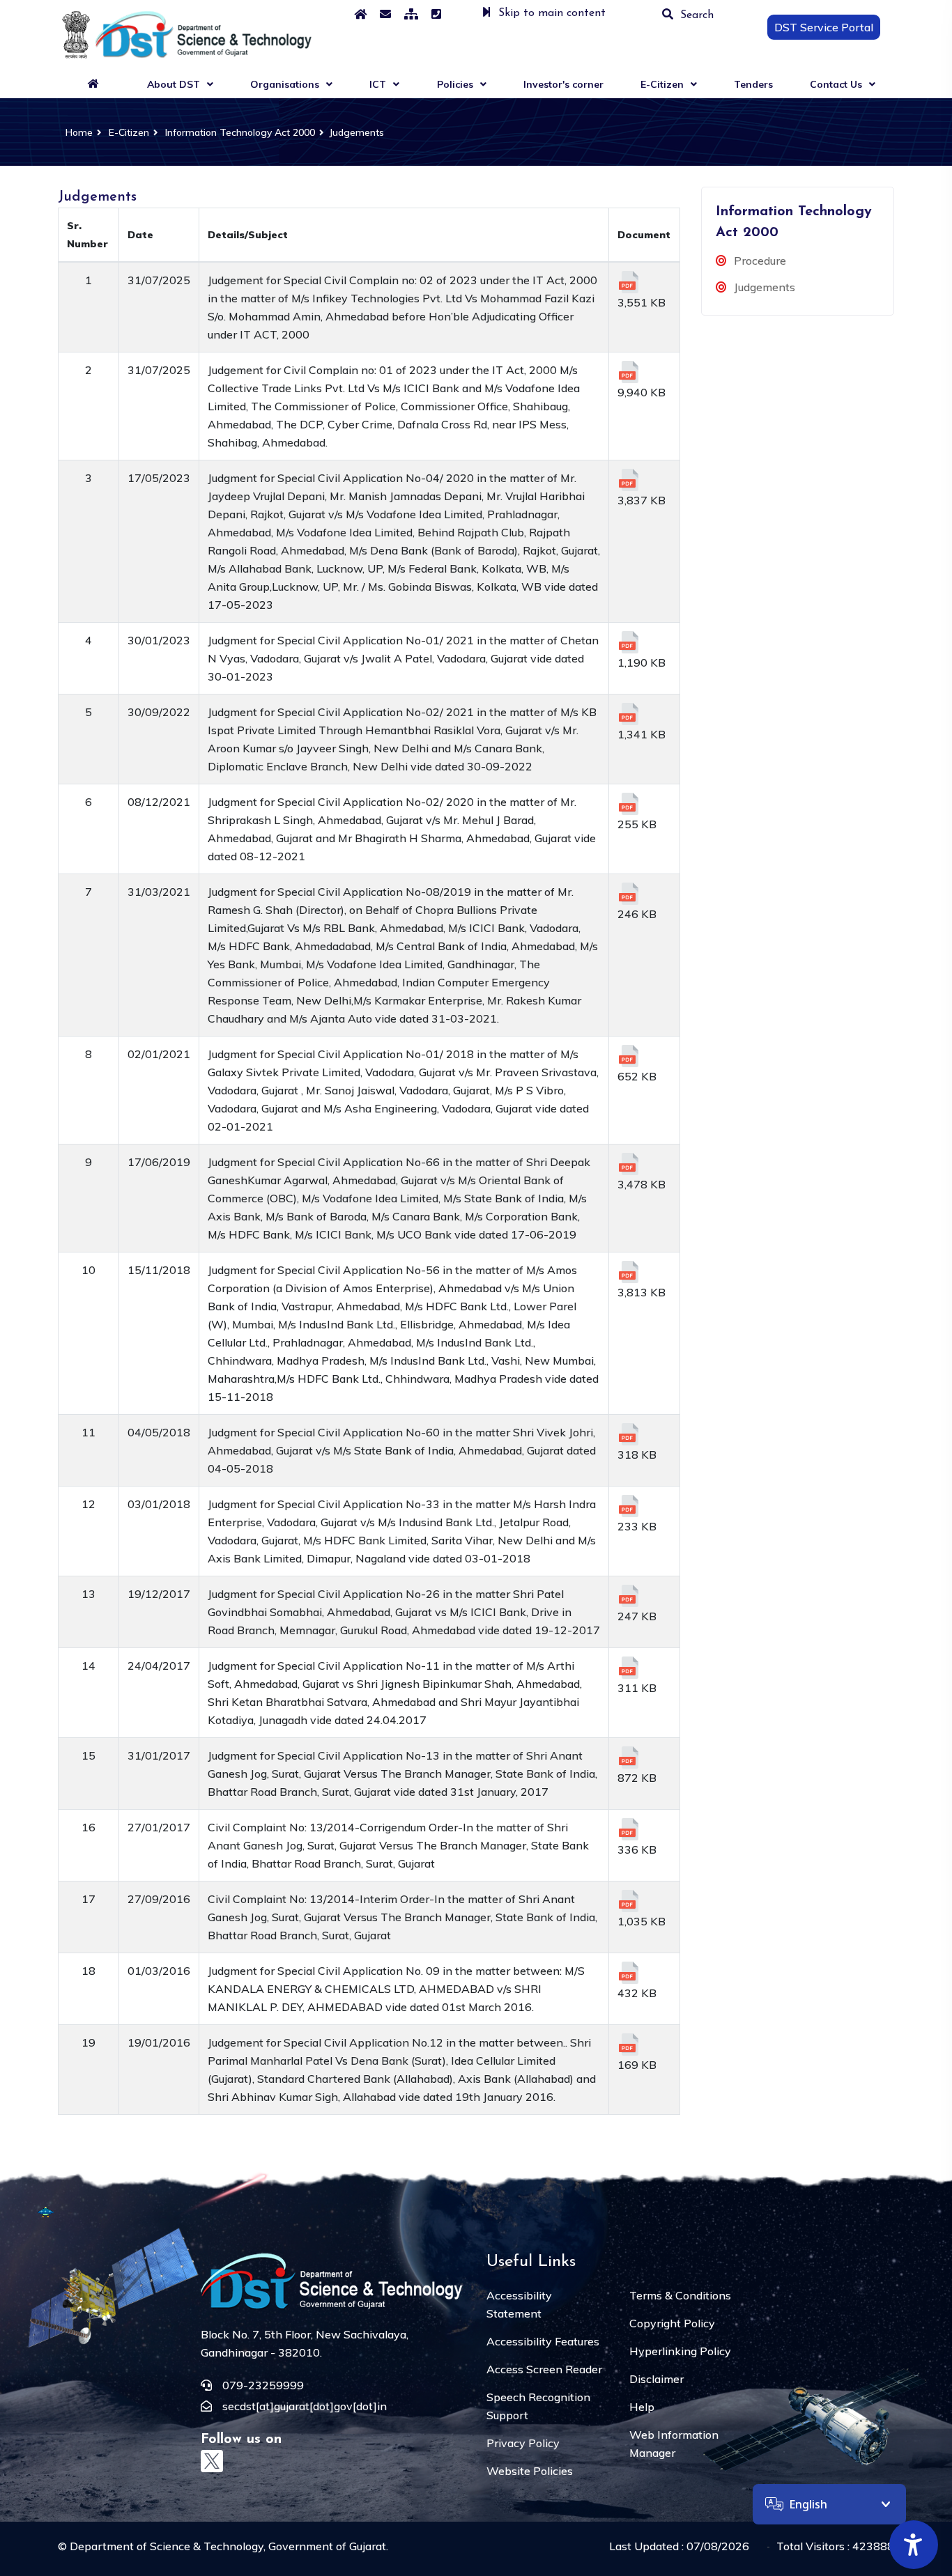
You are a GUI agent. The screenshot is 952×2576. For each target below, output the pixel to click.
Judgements (356, 132)
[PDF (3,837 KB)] (629, 480)
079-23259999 (263, 2385)
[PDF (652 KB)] (629, 1056)
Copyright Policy (672, 2323)
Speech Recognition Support (538, 2406)
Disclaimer (657, 2379)
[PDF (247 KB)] (629, 1596)
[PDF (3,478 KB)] (629, 1164)
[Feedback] (385, 14)
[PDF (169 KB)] (629, 2044)
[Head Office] (436, 14)
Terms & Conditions (680, 2295)
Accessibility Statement (519, 2304)
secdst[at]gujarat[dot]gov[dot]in (305, 2406)
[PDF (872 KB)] (629, 1758)
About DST (174, 84)
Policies (455, 84)
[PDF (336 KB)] (629, 1829)
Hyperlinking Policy (680, 2351)
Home (76, 132)
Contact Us (836, 84)
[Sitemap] (411, 14)
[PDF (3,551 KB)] (629, 282)
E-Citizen (662, 84)
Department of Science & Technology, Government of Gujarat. (229, 2546)
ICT (378, 84)
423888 (873, 2546)
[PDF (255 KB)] (629, 804)
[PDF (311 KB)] (629, 1668)
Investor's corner (563, 84)
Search (697, 15)
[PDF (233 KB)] (629, 1506)
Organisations (285, 84)
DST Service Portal (824, 27)
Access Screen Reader (544, 2369)
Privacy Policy (523, 2443)
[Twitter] (212, 2461)
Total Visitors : (835, 2546)
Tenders (753, 84)
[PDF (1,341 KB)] (629, 714)
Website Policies (530, 2471)
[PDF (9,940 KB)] (629, 372)
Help (642, 2407)
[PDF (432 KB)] (629, 1973)
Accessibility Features (543, 2341)
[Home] (360, 14)
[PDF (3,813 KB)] (629, 1272)
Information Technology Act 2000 (240, 132)
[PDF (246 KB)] (629, 894)
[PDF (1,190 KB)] (629, 642)
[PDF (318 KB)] (629, 1434)
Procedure (760, 261)
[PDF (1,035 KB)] (629, 1901)
